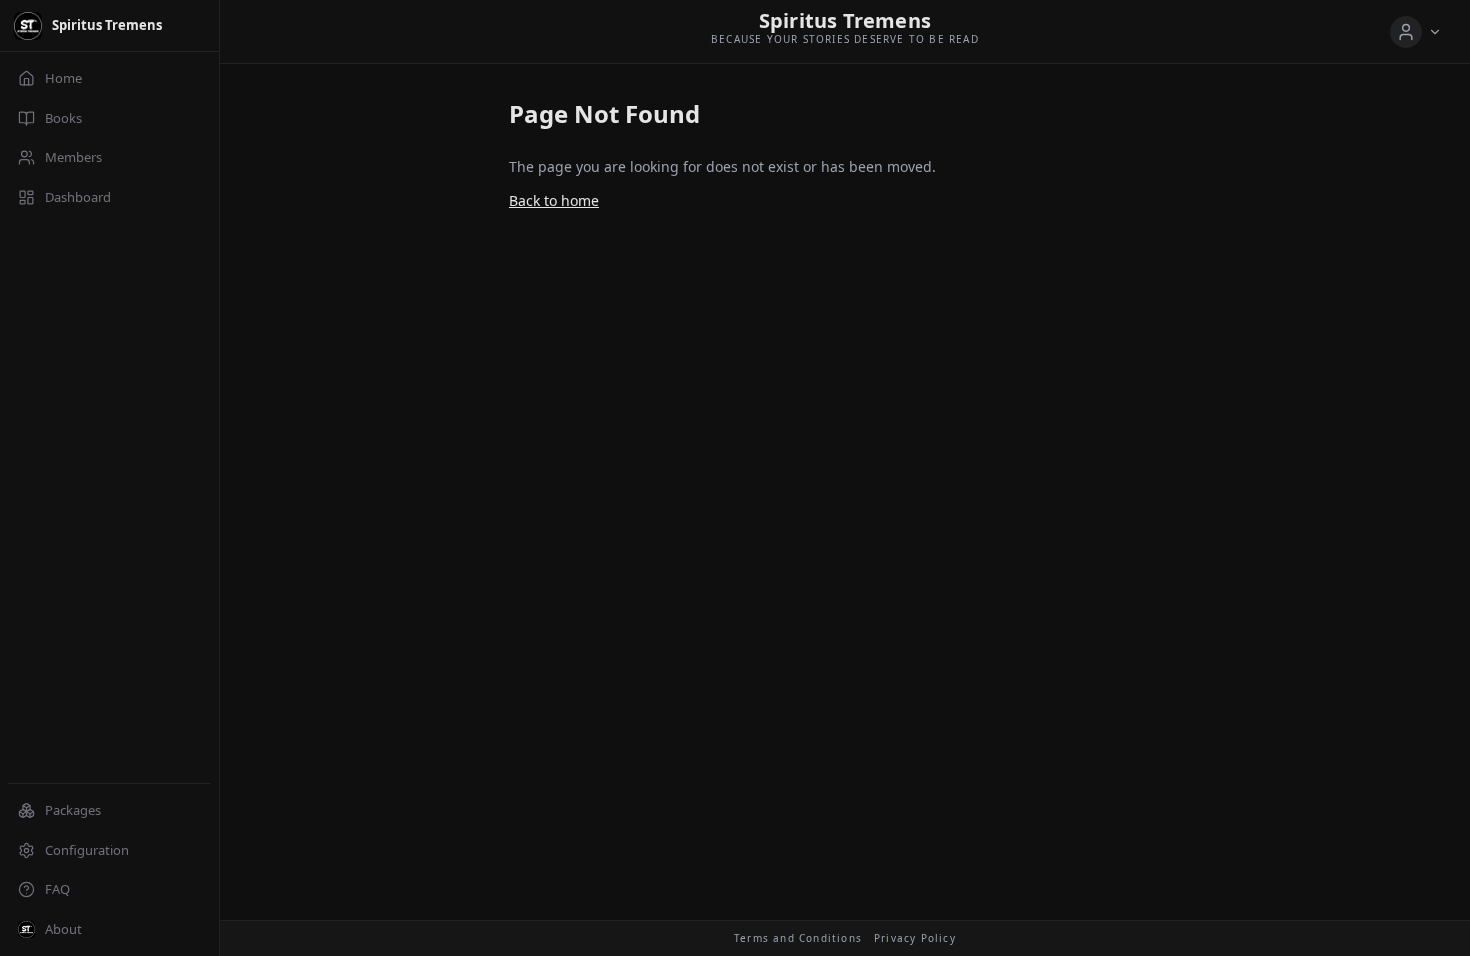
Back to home (554, 200)
